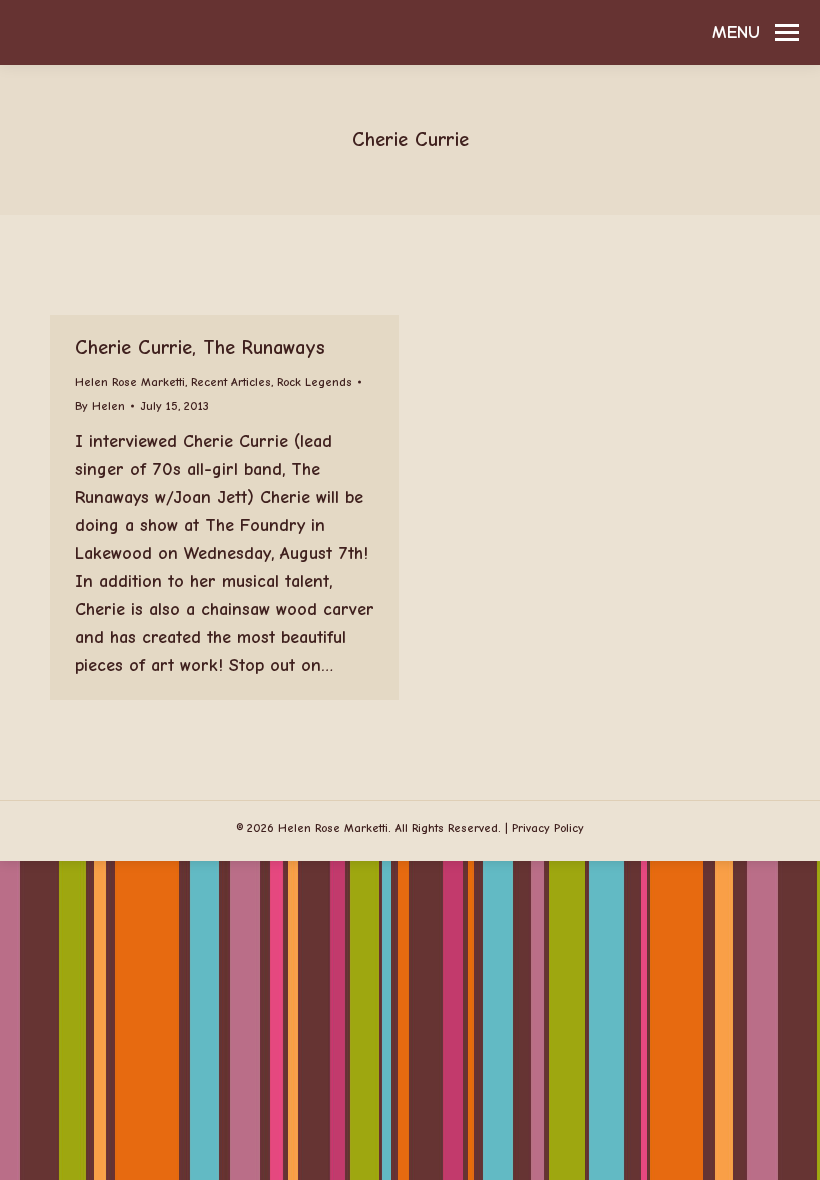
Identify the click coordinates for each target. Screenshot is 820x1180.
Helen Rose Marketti (130, 382)
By (100, 406)
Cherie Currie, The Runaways (200, 347)
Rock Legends (314, 382)
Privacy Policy (548, 828)
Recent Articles (231, 382)
